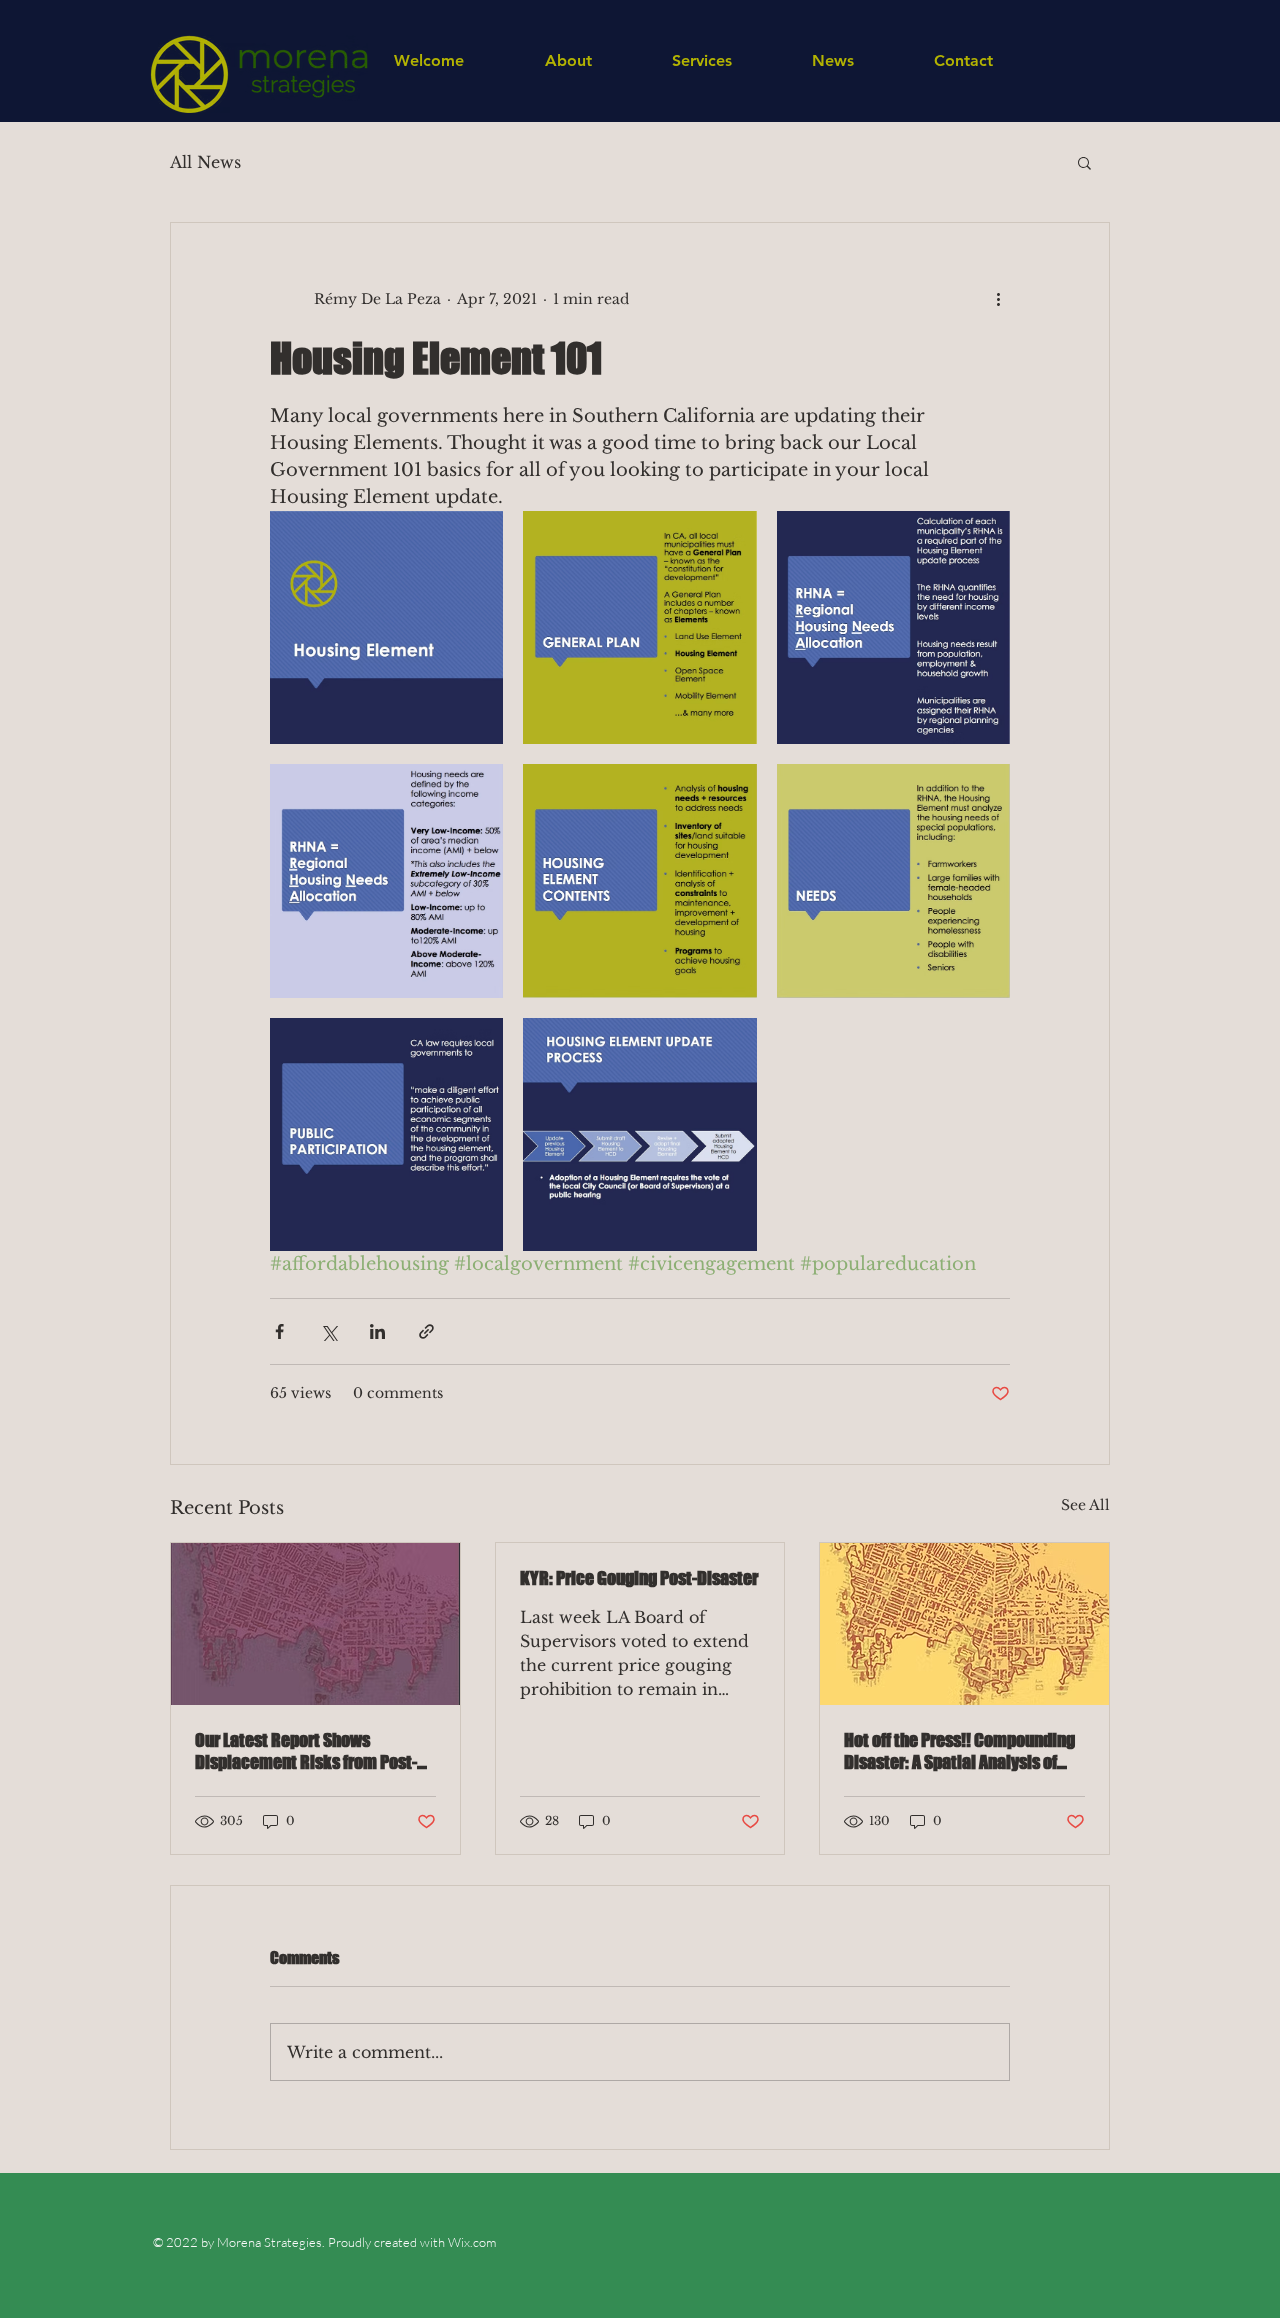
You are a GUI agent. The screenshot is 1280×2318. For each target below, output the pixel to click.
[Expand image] (386, 627)
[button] (1084, 162)
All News (205, 162)
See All (1085, 1505)
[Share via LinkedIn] (377, 1331)
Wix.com (470, 2242)
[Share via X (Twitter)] (328, 1331)
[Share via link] (426, 1331)
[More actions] (998, 299)
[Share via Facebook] (279, 1331)
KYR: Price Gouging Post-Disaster (639, 1578)
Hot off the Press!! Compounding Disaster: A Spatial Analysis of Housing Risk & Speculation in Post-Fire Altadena (959, 1751)
